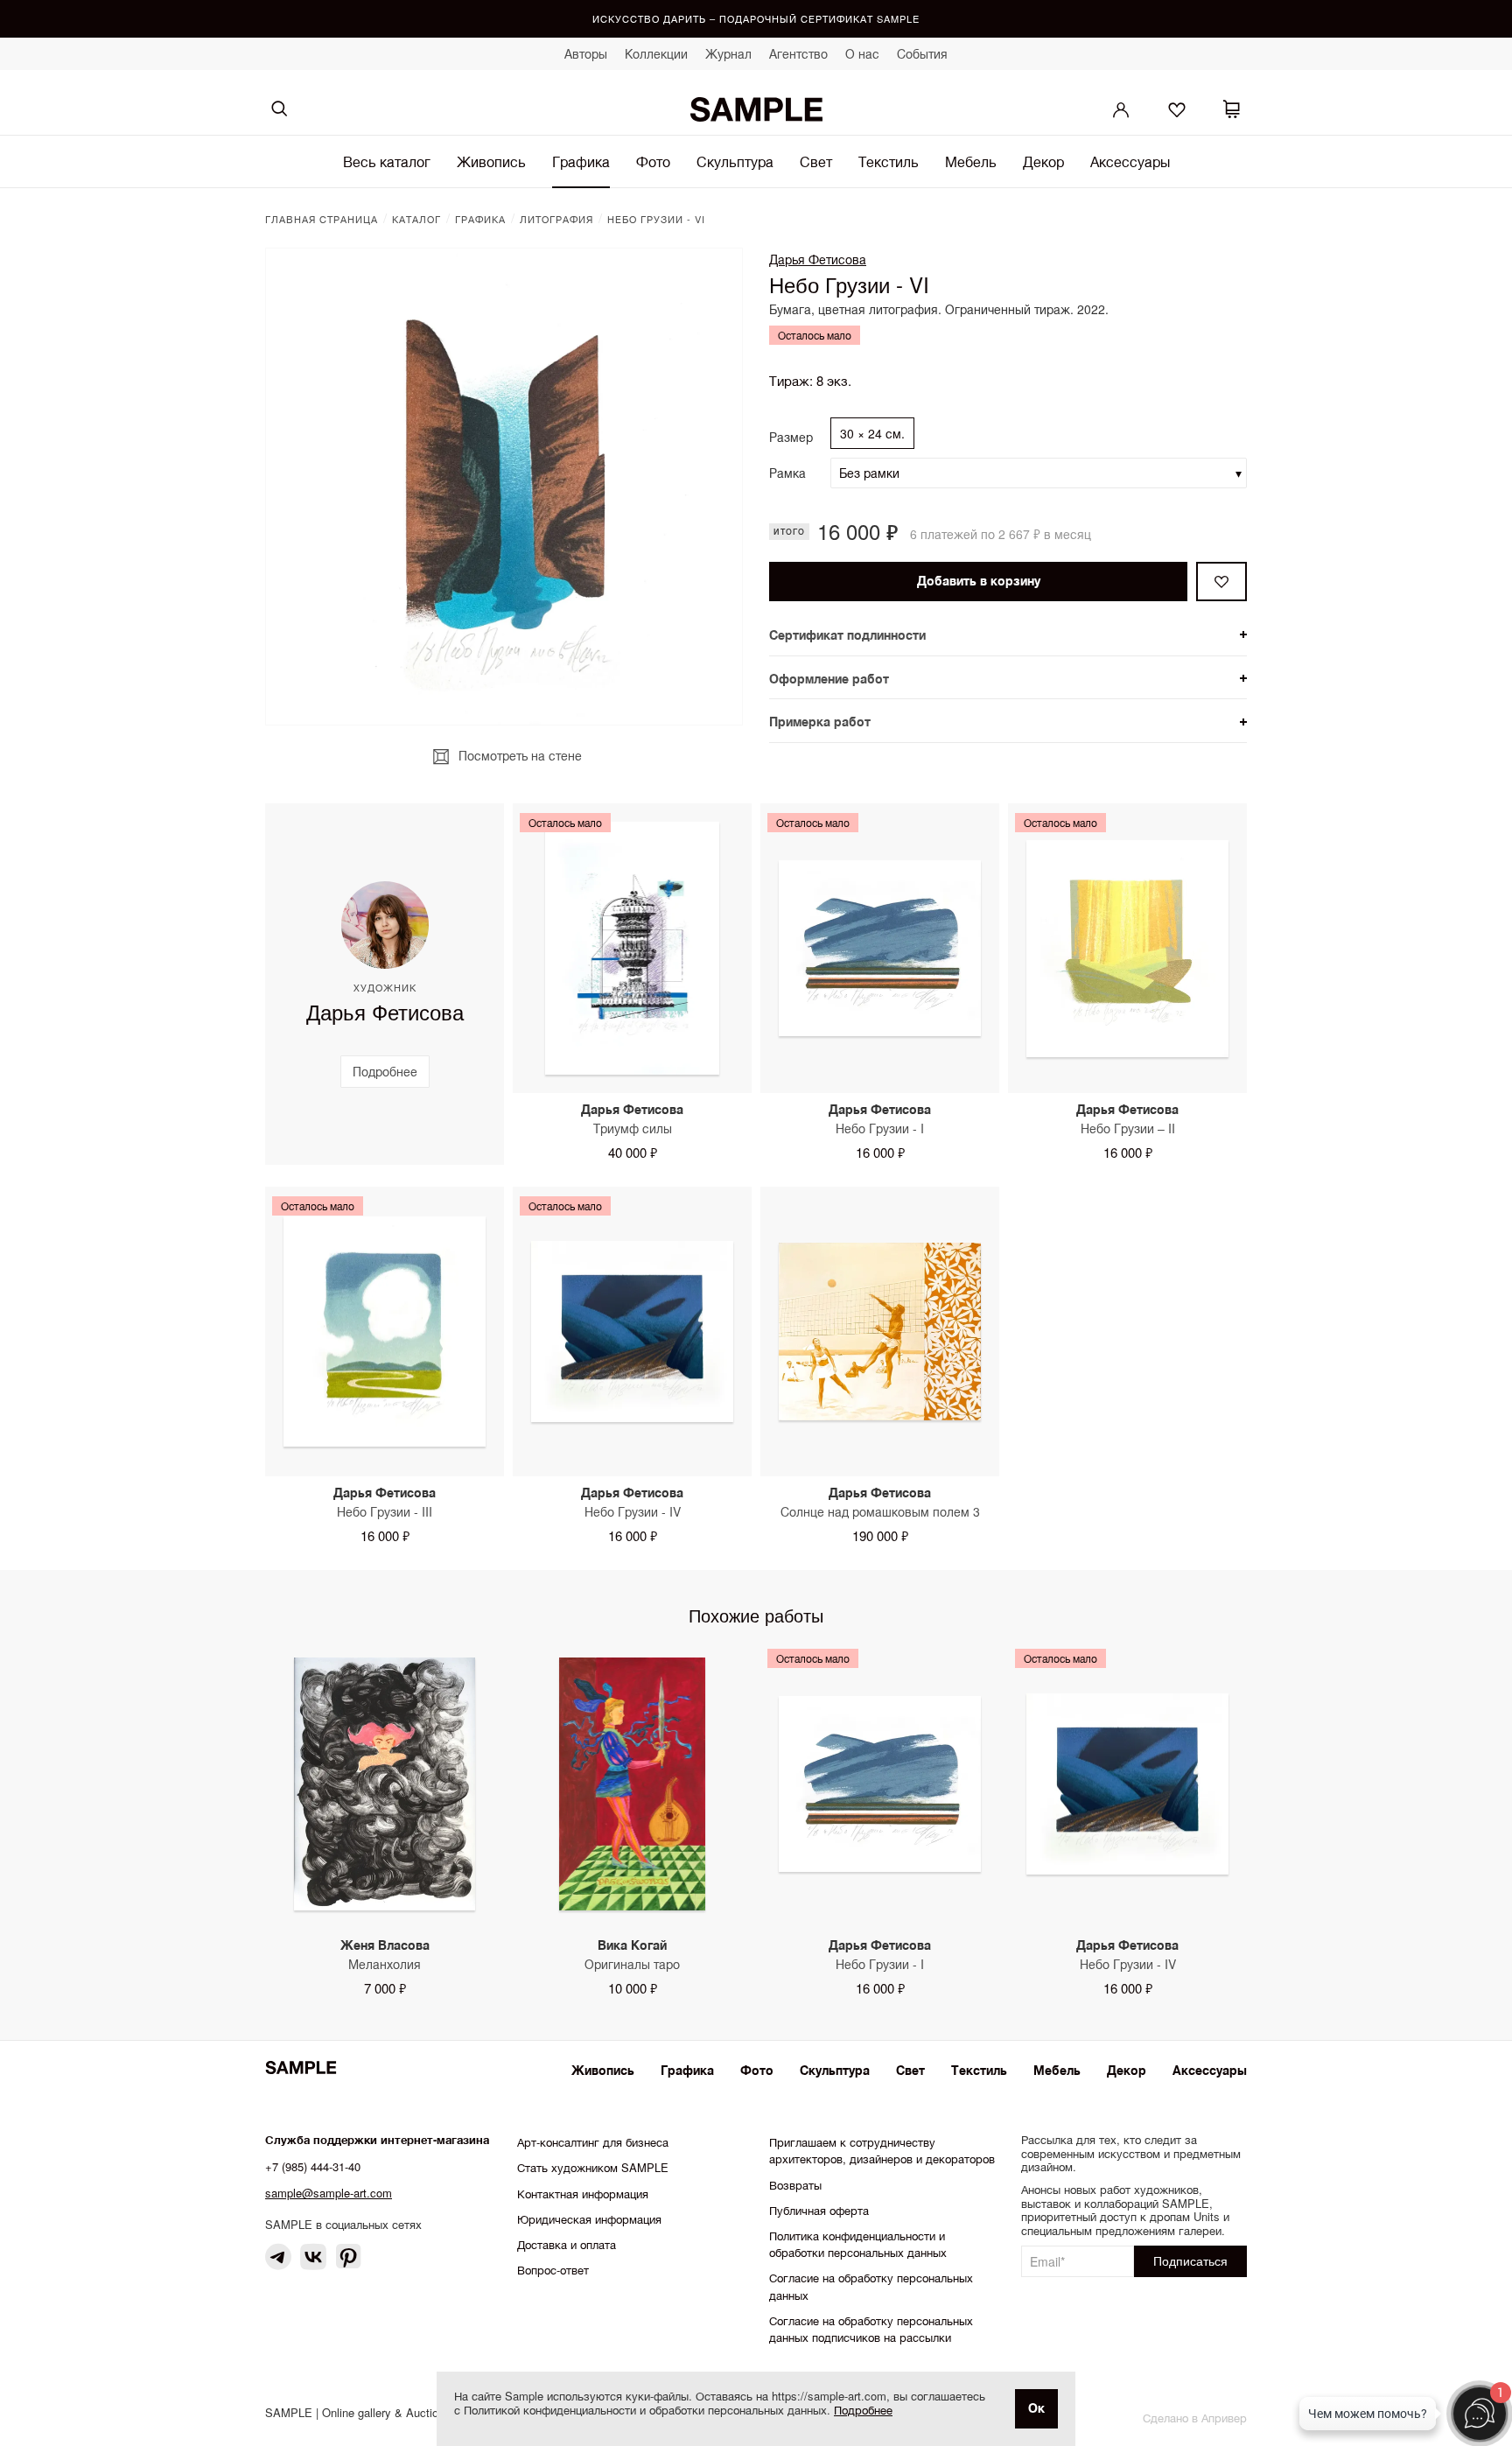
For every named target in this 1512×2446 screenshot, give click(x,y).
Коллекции (656, 53)
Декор (1043, 161)
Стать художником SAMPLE (593, 2167)
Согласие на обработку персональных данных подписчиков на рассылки (871, 2329)
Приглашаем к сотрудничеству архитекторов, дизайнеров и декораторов (882, 2150)
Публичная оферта (819, 2210)
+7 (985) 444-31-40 (313, 2166)
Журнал (728, 53)
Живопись (491, 161)
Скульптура (735, 161)
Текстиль (889, 161)
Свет (816, 161)
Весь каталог (387, 161)
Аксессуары (1130, 161)
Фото (653, 161)
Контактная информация (583, 2194)
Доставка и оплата (567, 2244)
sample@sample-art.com (329, 2193)
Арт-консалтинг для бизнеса (593, 2142)
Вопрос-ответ (553, 2270)
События (922, 53)
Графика (581, 161)
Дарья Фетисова (818, 259)
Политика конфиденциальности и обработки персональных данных (858, 2244)
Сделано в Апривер (1195, 2418)
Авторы (586, 53)
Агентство (798, 53)
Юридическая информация (589, 2219)
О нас (862, 53)
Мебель (971, 161)
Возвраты (795, 2185)
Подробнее (863, 2410)
